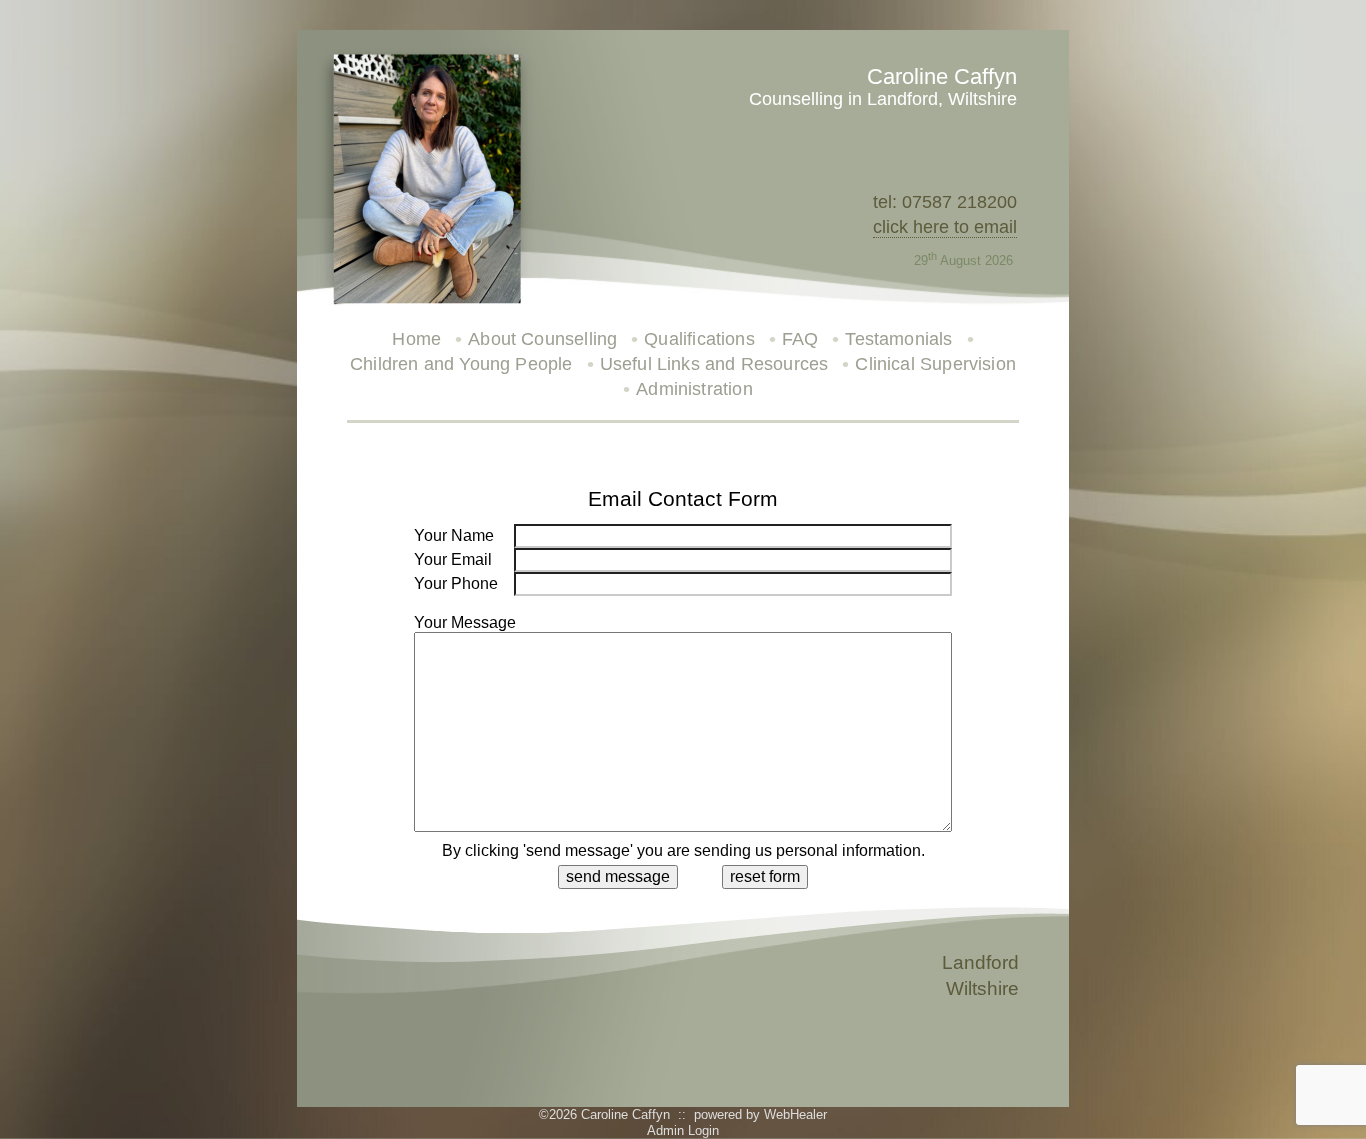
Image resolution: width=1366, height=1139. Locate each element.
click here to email (945, 227)
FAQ (800, 339)
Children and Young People (461, 364)
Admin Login (683, 1130)
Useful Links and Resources (714, 364)
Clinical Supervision (935, 364)
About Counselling (542, 339)
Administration (694, 389)
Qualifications (699, 339)
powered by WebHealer (760, 1114)
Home (416, 339)
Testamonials (898, 339)
